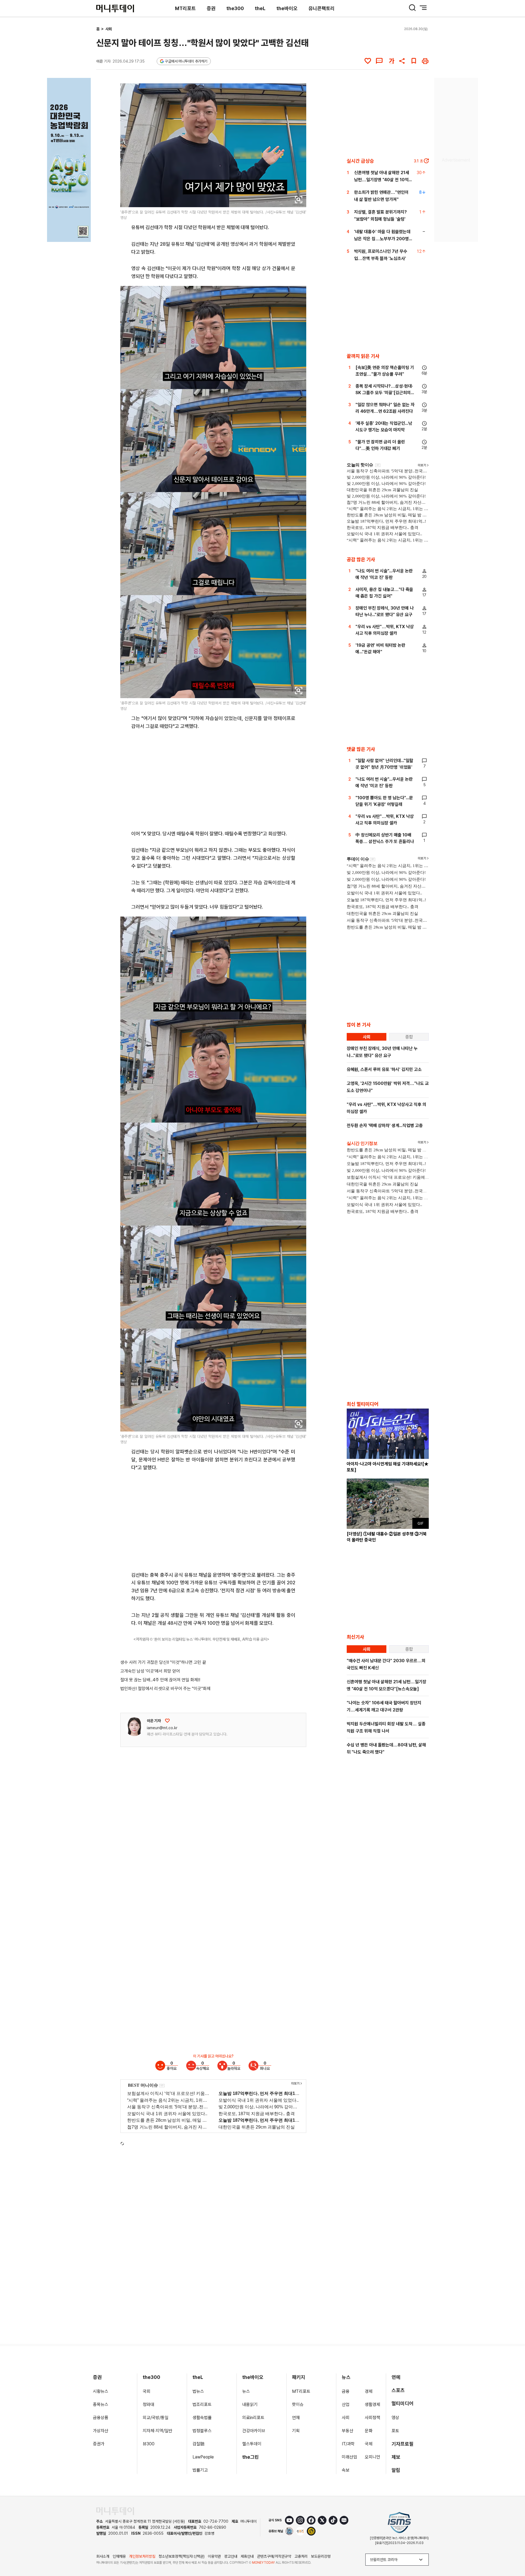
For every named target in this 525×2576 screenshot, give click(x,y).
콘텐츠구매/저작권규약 (274, 2556)
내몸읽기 (250, 2404)
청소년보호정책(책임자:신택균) (182, 2556)
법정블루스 (202, 2431)
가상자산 (101, 2431)
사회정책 (372, 2418)
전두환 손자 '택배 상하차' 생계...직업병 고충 (385, 1125)
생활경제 (372, 2404)
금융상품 (101, 2418)
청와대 (148, 2404)
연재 (296, 2418)
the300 (235, 8)
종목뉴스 (101, 2404)
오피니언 (372, 2457)
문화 (369, 2431)
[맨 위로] (513, 2553)
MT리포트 (185, 8)
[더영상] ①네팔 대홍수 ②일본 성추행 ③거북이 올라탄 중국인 (387, 1537)
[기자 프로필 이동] (134, 1727)
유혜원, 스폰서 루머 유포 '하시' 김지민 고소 (384, 1069)
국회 (147, 2391)
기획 (296, 2431)
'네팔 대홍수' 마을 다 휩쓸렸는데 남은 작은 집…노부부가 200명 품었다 (382, 239)
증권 (211, 8)
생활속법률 (202, 2418)
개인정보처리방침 (142, 2556)
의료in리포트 (253, 2418)
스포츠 (398, 2390)
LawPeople (203, 2457)
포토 (395, 2431)
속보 (346, 2470)
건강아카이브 (254, 2431)
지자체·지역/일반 (157, 2431)
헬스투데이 (252, 2444)
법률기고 (200, 2470)
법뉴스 (198, 2391)
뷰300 (149, 2444)
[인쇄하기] (425, 61)
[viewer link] (299, 200)
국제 (369, 2444)
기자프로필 (402, 2444)
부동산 (348, 2431)
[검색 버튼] (412, 8)
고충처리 (301, 2556)
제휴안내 (247, 2556)
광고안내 (231, 2556)
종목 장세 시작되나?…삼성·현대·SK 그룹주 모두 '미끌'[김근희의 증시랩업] (384, 393)
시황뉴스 (101, 2391)
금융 (346, 2391)
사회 (109, 29)
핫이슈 (298, 2404)
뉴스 (246, 2391)
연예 (396, 2377)
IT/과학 (348, 2444)
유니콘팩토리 (322, 8)
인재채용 (119, 2556)
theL (260, 8)
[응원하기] (167, 1721)
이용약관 (214, 2556)
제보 (396, 2457)
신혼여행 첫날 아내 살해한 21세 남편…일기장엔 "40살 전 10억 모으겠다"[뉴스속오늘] (382, 180)
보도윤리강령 (321, 2556)
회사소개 (103, 2556)
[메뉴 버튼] (423, 8)
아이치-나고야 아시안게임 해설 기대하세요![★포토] (388, 1467)
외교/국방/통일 (156, 2418)
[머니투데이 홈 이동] (115, 2511)
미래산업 (349, 2457)
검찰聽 (199, 2444)
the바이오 (287, 8)
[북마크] (414, 61)
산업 (346, 2404)
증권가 (99, 2444)
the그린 (251, 2457)
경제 (369, 2391)
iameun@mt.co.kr (162, 1728)
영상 (395, 2418)
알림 (396, 2470)
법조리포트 (202, 2404)
